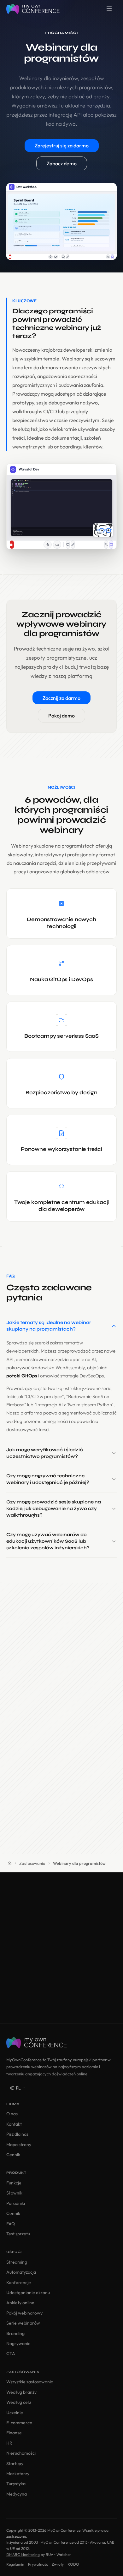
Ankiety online (20, 2303)
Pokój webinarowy (24, 2313)
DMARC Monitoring (23, 2554)
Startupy (15, 2463)
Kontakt (14, 2124)
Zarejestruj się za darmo (62, 146)
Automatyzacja (21, 2272)
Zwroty (58, 2564)
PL (18, 2088)
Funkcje (14, 2183)
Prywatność (38, 2564)
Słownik (14, 2193)
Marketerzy (18, 2474)
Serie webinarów (23, 2323)
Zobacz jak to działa (61, 1998)
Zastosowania (32, 1863)
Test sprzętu (18, 2234)
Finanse (14, 2433)
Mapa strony (19, 2145)
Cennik (13, 2155)
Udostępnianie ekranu (28, 2293)
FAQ (11, 2224)
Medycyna (17, 2494)
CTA (11, 2354)
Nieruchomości (21, 2453)
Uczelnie (15, 2413)
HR (9, 2443)
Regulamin (15, 2564)
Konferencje (19, 2282)
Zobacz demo (62, 163)
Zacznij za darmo (61, 698)
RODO (73, 2564)
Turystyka (16, 2484)
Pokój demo (61, 716)
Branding (15, 2333)
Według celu (19, 2402)
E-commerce (19, 2423)
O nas (12, 2114)
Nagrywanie (18, 2343)
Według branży (21, 2392)
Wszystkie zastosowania (30, 2382)
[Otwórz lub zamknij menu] (109, 9)
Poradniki (16, 2203)
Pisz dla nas (17, 2134)
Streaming (17, 2262)
